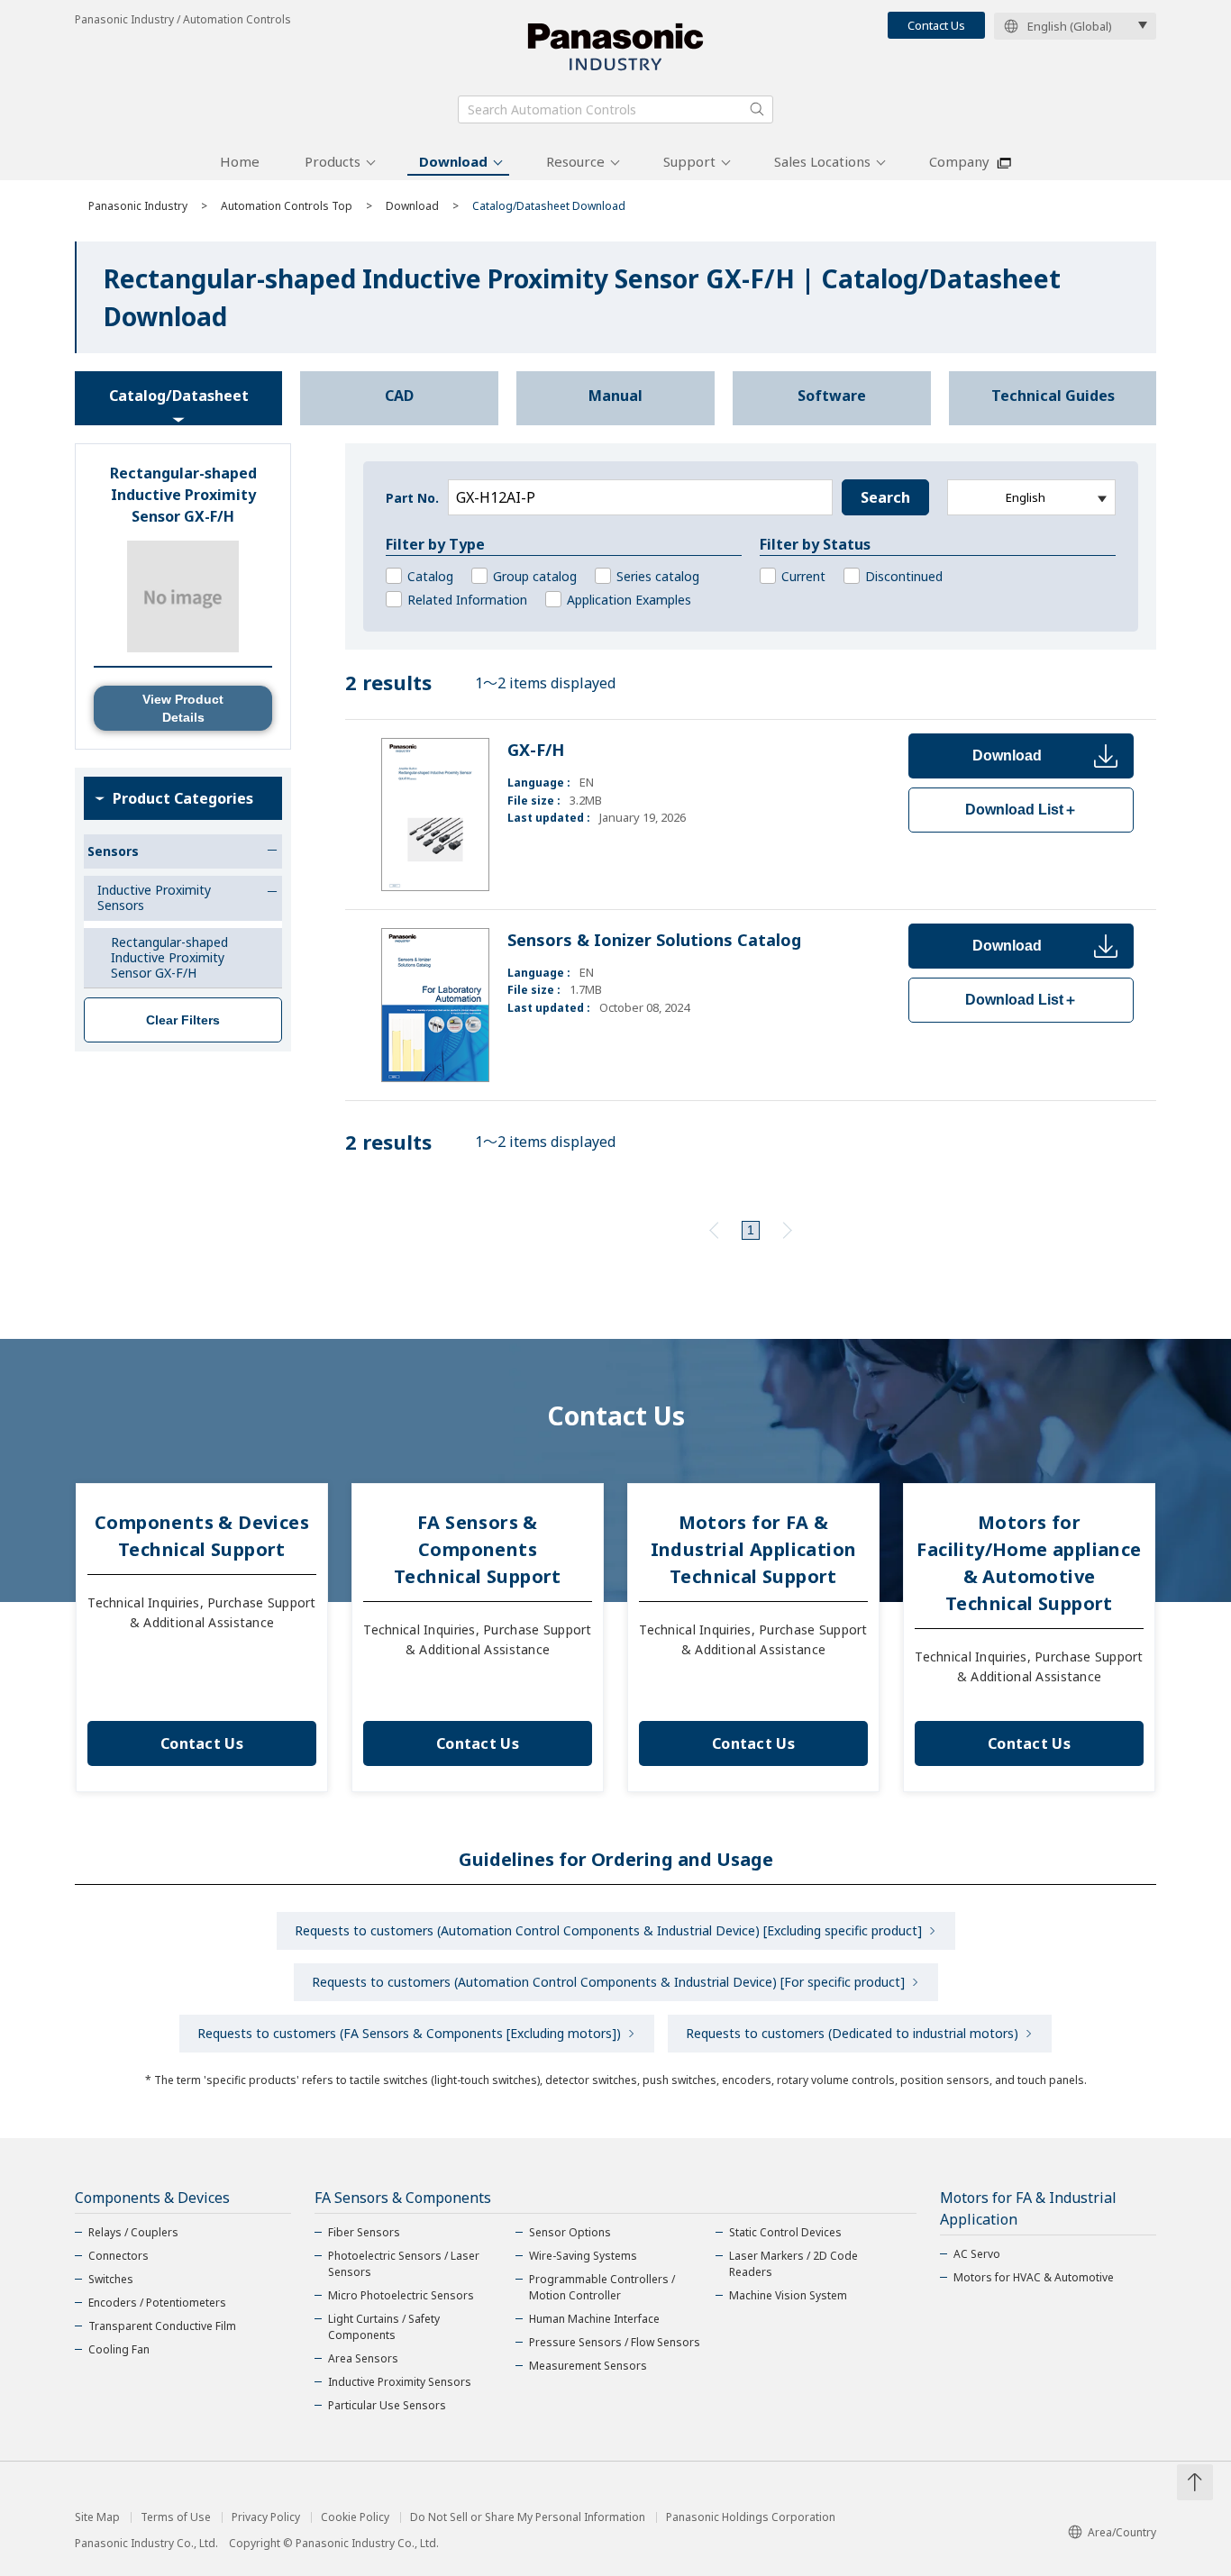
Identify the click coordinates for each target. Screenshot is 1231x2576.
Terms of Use (176, 2517)
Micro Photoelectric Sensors (401, 2295)
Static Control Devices (785, 2232)
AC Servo (977, 2254)
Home (240, 161)
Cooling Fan (119, 2349)
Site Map (97, 2517)
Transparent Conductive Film (162, 2326)
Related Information (467, 600)
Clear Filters (183, 1020)
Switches (111, 2279)
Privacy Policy (266, 2517)
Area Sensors (363, 2358)
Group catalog (535, 576)
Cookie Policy (355, 2517)
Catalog (430, 576)
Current (803, 576)
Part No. (412, 498)
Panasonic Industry (138, 206)
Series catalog (658, 576)
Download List (1021, 810)
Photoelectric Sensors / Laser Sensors (404, 2264)
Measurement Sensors (588, 2366)
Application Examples (629, 600)
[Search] (757, 109)
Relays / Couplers (133, 2232)
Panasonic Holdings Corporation (751, 2517)
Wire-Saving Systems (583, 2256)
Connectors (119, 2256)
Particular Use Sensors (387, 2405)
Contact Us (936, 25)
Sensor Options (570, 2232)
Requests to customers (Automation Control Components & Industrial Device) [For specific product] (608, 1982)
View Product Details (183, 708)
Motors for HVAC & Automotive (1034, 2277)
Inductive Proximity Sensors (400, 2382)
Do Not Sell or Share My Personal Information (528, 2517)
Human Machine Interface (594, 2319)
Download (453, 161)
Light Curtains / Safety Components (384, 2327)
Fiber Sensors (364, 2232)
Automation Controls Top (287, 206)
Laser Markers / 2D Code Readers (793, 2264)
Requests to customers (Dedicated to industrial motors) (852, 2033)
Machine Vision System (788, 2295)
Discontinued (904, 576)
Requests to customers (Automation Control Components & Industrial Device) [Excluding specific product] (608, 1930)
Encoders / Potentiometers (157, 2303)
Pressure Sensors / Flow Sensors (615, 2342)
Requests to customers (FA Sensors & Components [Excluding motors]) (409, 2033)
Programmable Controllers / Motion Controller (602, 2287)
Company (959, 161)
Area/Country (1122, 2532)
